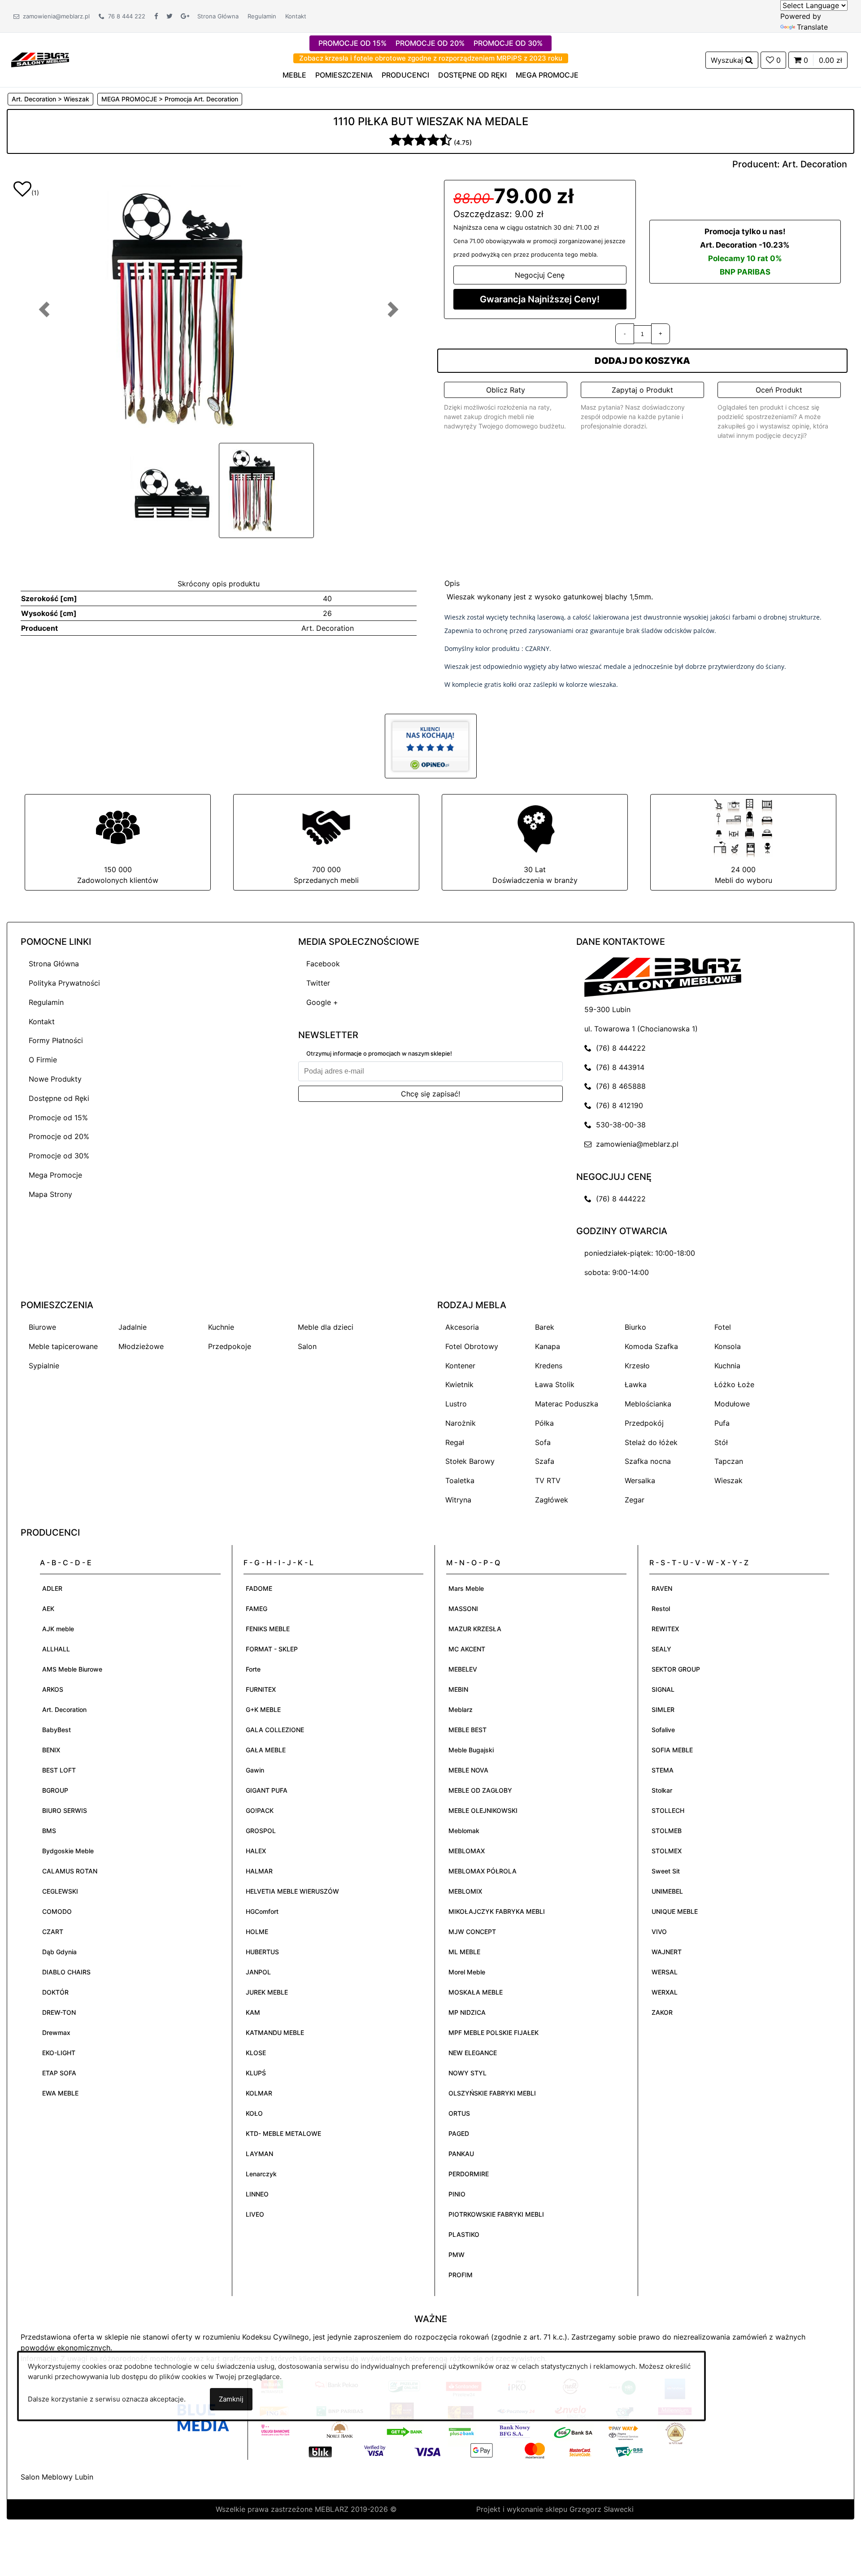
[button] (44, 309)
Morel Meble (467, 1972)
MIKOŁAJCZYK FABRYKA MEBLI (497, 1911)
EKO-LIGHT (59, 2053)
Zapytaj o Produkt (642, 390)
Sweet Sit (666, 1871)
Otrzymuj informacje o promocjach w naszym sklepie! (379, 1053)
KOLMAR (259, 2093)
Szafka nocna (648, 1461)
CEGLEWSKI (60, 1891)
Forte (253, 1669)
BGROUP (55, 1790)
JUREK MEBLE (267, 1992)
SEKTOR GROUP (676, 1669)
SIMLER (663, 1709)
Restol (661, 1609)
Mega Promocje (55, 1175)
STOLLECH (668, 1810)
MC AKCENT (467, 1649)
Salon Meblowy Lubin (57, 2477)
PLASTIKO (464, 2234)
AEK (48, 1609)
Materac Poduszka (567, 1404)
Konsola (728, 1346)
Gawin (255, 1770)
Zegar (635, 1500)
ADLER (52, 1588)
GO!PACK (260, 1810)
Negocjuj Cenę (540, 275)
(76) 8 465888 (619, 1086)
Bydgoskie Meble (68, 1851)
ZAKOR (662, 2012)
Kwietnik (459, 1384)
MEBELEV (463, 1669)
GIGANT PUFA (267, 1790)
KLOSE (256, 2053)
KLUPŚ (256, 2073)
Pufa (722, 1423)
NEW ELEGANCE (473, 2053)
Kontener (460, 1366)
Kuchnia (727, 1366)
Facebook (323, 964)
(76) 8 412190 (617, 1105)
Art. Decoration (815, 164)
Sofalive (663, 1730)
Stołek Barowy (470, 1461)
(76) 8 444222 (619, 1048)
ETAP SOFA (59, 2073)
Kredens (549, 1366)
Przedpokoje (230, 1346)
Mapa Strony (50, 1194)
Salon (307, 1346)
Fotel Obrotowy (472, 1346)
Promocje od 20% (59, 1136)
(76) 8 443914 (618, 1067)
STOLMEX (667, 1851)
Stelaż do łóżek (651, 1442)
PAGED (459, 2133)
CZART (53, 1932)
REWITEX (665, 1629)
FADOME (259, 1588)
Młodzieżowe (141, 1346)
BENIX (51, 1750)
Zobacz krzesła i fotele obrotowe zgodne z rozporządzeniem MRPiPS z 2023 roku (431, 58)
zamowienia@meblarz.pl (54, 16)
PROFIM (461, 2275)
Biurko (635, 1327)
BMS (49, 1831)
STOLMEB (667, 1831)
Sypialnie (44, 1366)
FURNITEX (261, 1689)
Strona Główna (218, 16)
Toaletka (460, 1480)
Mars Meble (466, 1588)
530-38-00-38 (619, 1125)
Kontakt (296, 16)
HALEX (256, 1851)
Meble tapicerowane (63, 1346)
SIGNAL (663, 1689)
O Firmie (43, 1060)
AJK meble (58, 1629)
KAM (253, 2012)
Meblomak (464, 1831)
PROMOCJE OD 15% (352, 43)
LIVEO (255, 2214)
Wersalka (640, 1480)
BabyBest (57, 1730)
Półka (544, 1423)
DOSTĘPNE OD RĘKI (472, 75)
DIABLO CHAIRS (66, 1972)
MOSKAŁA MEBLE (476, 1992)
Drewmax (56, 2032)
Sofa (543, 1442)
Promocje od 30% (59, 1156)
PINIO (457, 2194)
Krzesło (637, 1366)
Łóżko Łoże (734, 1384)
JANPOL (258, 1972)
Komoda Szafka (651, 1346)
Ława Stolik (555, 1384)
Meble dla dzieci (326, 1327)
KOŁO (254, 2113)
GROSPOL (261, 1831)
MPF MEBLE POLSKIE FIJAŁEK (494, 2032)
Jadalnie (133, 1327)
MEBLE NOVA (468, 1770)
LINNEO (257, 2194)
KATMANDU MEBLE (275, 2032)
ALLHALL (56, 1649)
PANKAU (461, 2154)
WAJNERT (667, 1952)
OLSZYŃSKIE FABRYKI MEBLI (492, 2093)
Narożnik (461, 1423)
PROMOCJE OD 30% (508, 43)
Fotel (723, 1327)
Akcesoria (462, 1327)
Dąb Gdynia (59, 1952)
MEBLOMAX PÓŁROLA (483, 1871)
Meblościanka (648, 1404)
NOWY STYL (467, 2073)
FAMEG (257, 1609)
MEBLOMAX (467, 1851)
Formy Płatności (56, 1040)
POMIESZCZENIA (344, 75)
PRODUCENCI (405, 75)
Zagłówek (552, 1500)
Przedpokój (644, 1423)
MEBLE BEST (467, 1730)
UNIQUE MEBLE (675, 1911)
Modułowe (732, 1404)
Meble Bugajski (471, 1750)
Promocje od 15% (58, 1118)
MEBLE (294, 75)
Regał (455, 1442)
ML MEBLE (464, 1952)
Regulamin (262, 16)
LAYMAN (259, 2154)
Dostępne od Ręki (59, 1098)
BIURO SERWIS (65, 1810)
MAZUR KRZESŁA (475, 1629)
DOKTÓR (55, 1992)
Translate (812, 27)
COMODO (57, 1911)
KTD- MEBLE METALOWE (283, 2133)
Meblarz (461, 1709)
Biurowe (42, 1327)
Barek (545, 1327)
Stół (721, 1442)
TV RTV (548, 1480)
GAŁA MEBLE (266, 1750)
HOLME (257, 1932)
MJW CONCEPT (472, 1932)
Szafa (545, 1461)
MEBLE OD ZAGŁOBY (480, 1790)
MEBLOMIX (465, 1891)
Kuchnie (221, 1327)
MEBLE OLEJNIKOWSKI (483, 1810)
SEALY (661, 1649)
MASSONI (463, 1609)
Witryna (458, 1500)
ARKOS (53, 1689)
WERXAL (665, 1992)
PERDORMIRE (469, 2174)
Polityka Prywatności (64, 983)
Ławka (636, 1384)
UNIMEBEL (667, 1891)
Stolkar (662, 1790)
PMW (457, 2255)
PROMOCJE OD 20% (430, 43)
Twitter (318, 983)
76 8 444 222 (125, 16)
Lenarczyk (261, 2174)
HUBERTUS (262, 1952)
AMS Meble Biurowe (72, 1669)
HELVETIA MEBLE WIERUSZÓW (292, 1891)
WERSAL (665, 1972)
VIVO (659, 1932)
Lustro (456, 1404)
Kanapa (548, 1346)
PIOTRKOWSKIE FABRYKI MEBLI (496, 2214)
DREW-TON (59, 2012)
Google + (322, 1002)
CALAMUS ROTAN (70, 1871)
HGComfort (262, 1911)
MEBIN (458, 1689)
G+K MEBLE (263, 1709)
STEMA (663, 1770)
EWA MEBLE (60, 2093)
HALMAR (259, 1871)
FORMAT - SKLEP (272, 1649)
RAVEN (662, 1588)
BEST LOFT (59, 1770)
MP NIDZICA (467, 2012)
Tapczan (729, 1461)
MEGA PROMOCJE (547, 75)
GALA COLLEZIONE (275, 1730)
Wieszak (728, 1480)
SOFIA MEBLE (672, 1750)
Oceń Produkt (779, 390)
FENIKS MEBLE (268, 1629)
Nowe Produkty (55, 1079)
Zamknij (231, 2399)
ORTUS (459, 2113)
